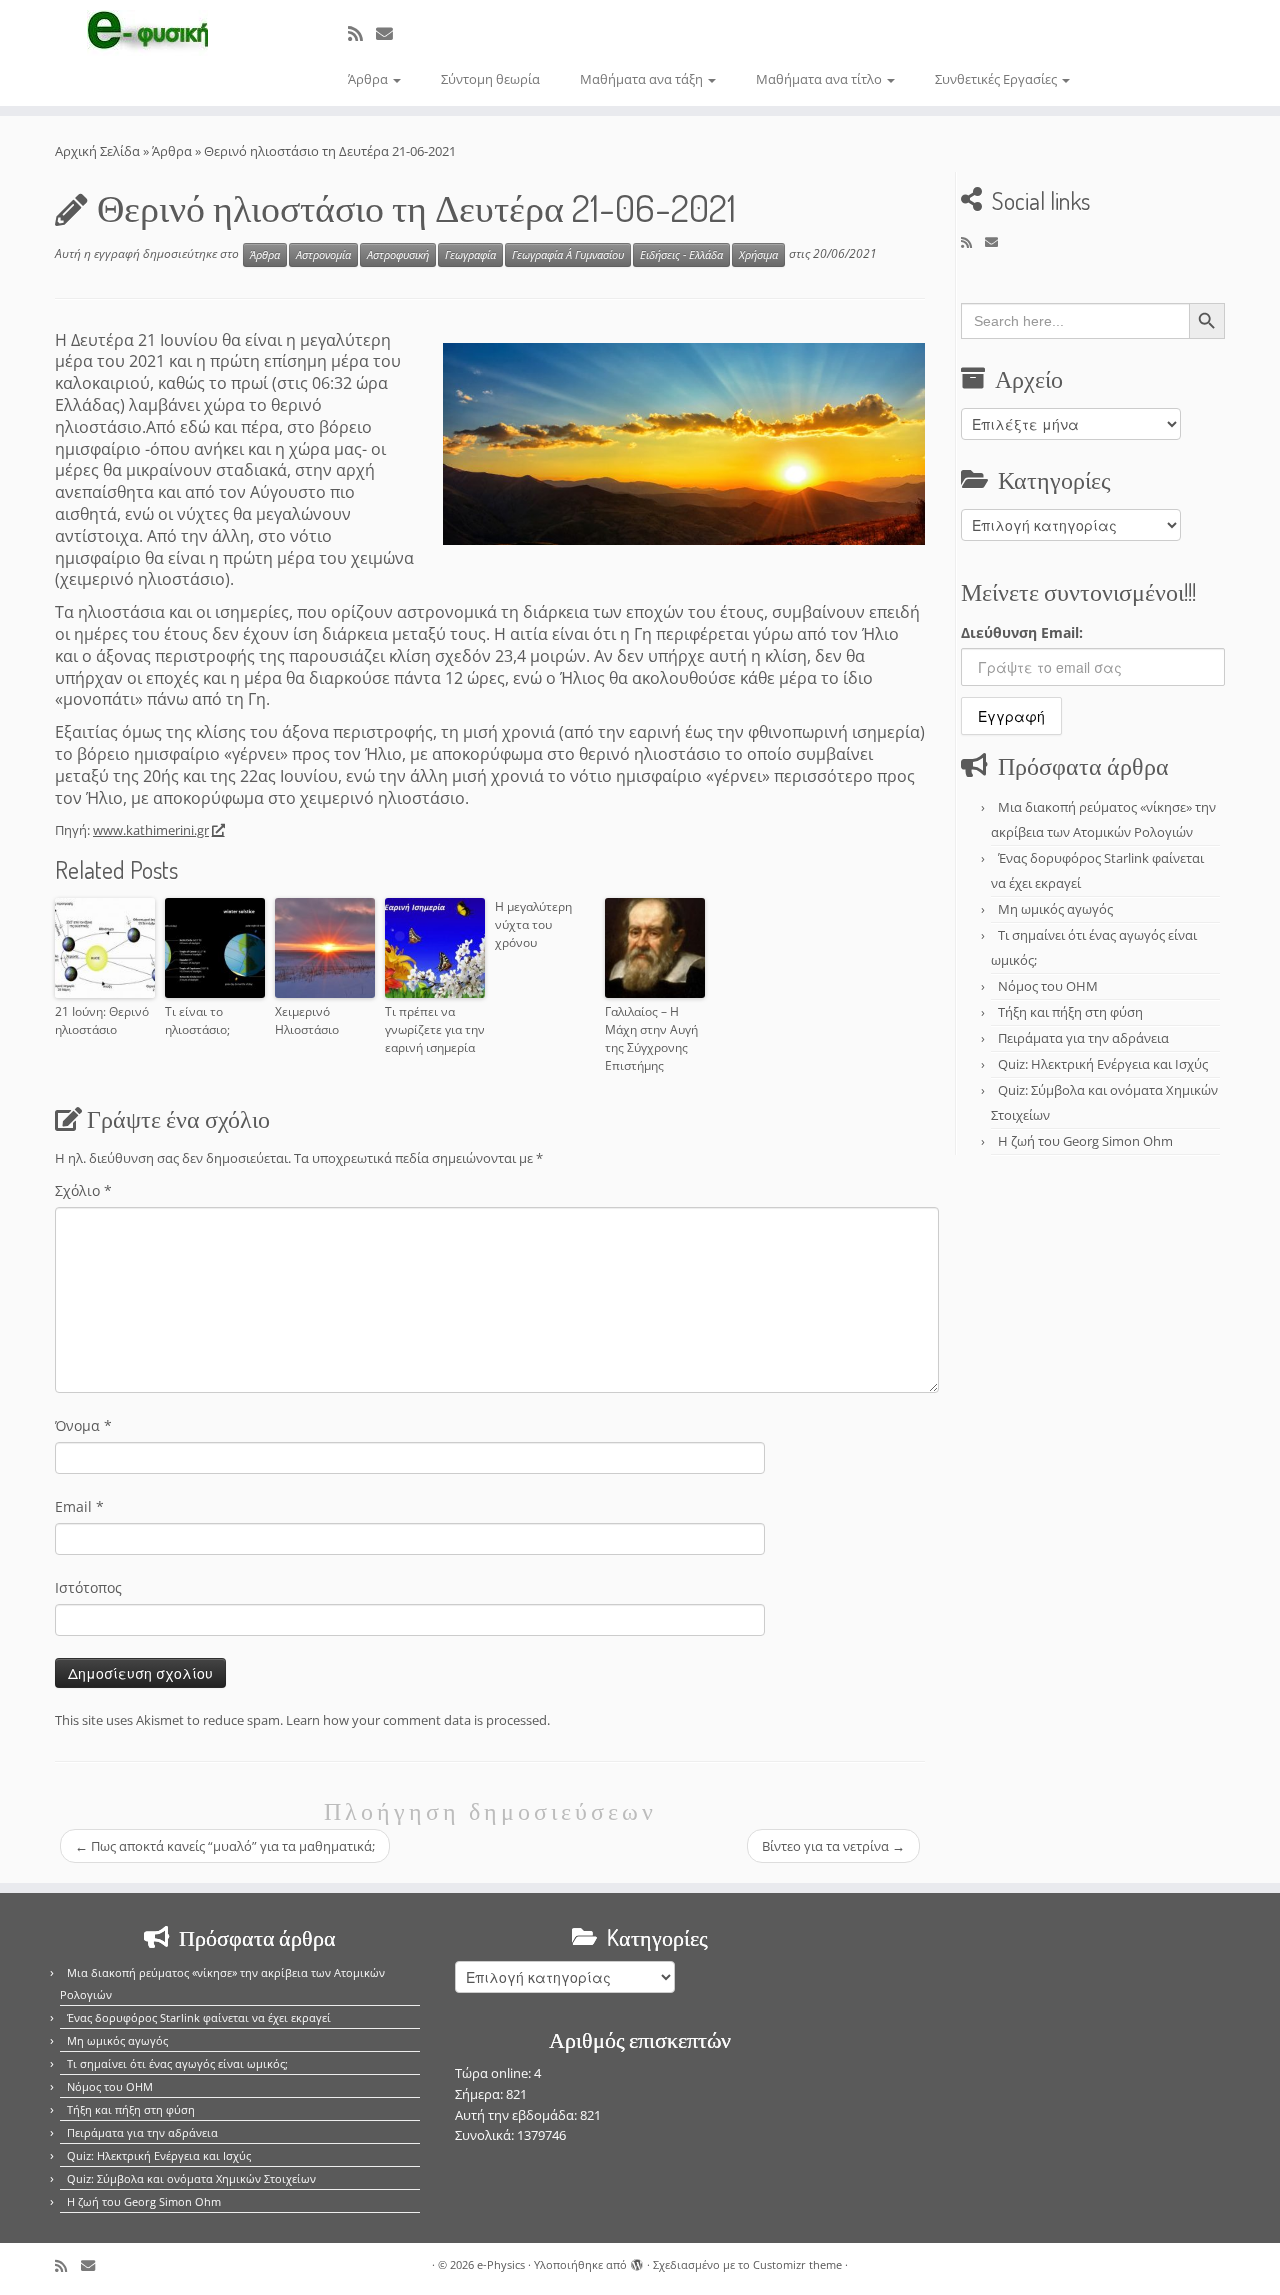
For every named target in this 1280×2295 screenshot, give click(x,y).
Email (79, 1506)
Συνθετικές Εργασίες (997, 79)
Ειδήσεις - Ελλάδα (681, 255)
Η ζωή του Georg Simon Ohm (1085, 1141)
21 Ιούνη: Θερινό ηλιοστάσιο (102, 1020)
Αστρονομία (323, 255)
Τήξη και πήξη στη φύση (1070, 1012)
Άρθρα (369, 79)
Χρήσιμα (758, 255)
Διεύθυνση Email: (1022, 632)
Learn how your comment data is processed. (418, 1720)
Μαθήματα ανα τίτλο (820, 79)
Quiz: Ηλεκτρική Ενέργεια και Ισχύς (1103, 1064)
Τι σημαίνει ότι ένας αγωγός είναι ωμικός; (177, 2063)
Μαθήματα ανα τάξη (643, 79)
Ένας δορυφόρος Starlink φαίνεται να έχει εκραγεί (199, 2017)
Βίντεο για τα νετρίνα (833, 1846)
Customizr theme (797, 2264)
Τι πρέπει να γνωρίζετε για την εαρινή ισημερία (435, 1029)
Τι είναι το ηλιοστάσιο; (197, 1020)
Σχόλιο (83, 1190)
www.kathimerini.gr (151, 830)
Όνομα (83, 1425)
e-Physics (501, 2264)
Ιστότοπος (88, 1587)
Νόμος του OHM (1048, 986)
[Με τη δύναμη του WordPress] (637, 2261)
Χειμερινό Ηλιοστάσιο (307, 1020)
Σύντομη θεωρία (490, 79)
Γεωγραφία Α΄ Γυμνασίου (568, 255)
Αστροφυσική (398, 255)
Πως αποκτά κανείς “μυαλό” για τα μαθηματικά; (225, 1846)
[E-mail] (391, 33)
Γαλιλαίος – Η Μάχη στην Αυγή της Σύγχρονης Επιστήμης (651, 1038)
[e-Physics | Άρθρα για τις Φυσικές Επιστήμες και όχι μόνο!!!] (147, 33)
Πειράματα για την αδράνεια (1083, 1038)
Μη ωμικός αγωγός (1055, 909)
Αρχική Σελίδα (99, 151)
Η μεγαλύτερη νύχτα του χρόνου (533, 924)
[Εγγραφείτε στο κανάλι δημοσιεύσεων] (362, 33)
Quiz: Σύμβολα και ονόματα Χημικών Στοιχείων (191, 2178)
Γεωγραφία (470, 255)
